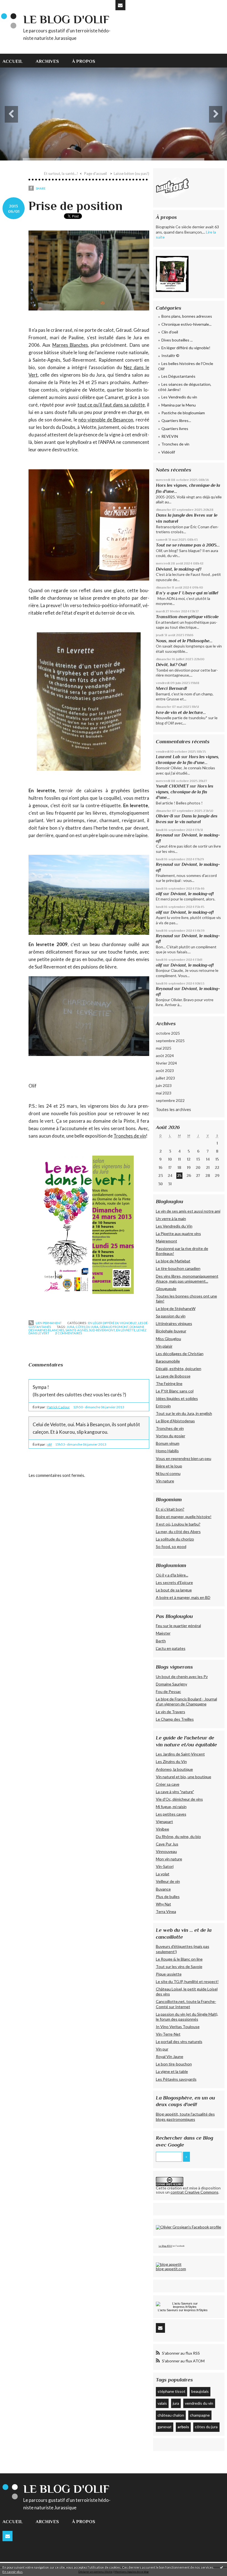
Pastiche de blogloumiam (183, 413)
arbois (183, 2427)
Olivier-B (164, 816)
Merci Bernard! (171, 688)
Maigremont (167, 1241)
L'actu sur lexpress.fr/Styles (183, 2310)
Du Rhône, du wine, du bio (178, 1836)
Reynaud (164, 835)
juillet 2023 (165, 1078)
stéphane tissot (171, 2391)
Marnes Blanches (70, 345)
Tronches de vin (130, 1136)
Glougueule (166, 1289)
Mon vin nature (169, 1859)
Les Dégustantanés (178, 376)
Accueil (13, 61)
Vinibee (162, 1829)
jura (71, 1327)
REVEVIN (170, 436)
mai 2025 (164, 1048)
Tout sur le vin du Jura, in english (184, 1413)
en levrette (126, 1330)
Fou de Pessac (168, 1691)
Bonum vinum (168, 1443)
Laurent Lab (168, 757)
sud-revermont (102, 1330)
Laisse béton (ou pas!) (131, 174)
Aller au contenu (17, 4)
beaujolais (200, 2391)
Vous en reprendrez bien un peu (184, 1458)
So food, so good (171, 1546)
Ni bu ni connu (168, 1473)
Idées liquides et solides (177, 1398)
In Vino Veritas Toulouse (178, 2027)
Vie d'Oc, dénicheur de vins (179, 1799)
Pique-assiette (169, 1974)
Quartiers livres (175, 429)
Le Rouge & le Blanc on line (179, 1959)
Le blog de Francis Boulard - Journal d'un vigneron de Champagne (186, 1701)
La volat (163, 1874)
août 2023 (165, 1070)
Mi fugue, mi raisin (171, 1807)
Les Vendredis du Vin (174, 1226)
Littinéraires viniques (174, 1323)
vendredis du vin (199, 2403)
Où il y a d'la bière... (172, 1575)
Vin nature (165, 1481)
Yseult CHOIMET (172, 786)
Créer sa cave (168, 1784)
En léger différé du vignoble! (113, 1323)
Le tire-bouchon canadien (178, 1268)
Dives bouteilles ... (177, 340)
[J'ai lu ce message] (221, 2567)
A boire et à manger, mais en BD (183, 1597)
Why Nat (163, 1904)
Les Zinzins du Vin (171, 1761)
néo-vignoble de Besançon (106, 420)
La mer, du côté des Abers (178, 1532)
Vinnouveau (166, 1851)
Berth (161, 1641)
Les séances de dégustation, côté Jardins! (185, 387)
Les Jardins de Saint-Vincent (180, 1754)
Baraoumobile (168, 1361)
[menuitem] (16, 61)
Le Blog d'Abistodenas (175, 1421)
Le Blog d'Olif (165, 2246)
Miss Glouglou (168, 1339)
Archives (47, 61)
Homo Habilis (167, 1451)
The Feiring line (169, 1383)
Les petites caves (171, 1814)
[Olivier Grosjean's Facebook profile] (189, 2227)
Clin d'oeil (170, 332)
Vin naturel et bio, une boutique (184, 1777)
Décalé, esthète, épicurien (179, 1369)
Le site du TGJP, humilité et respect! (187, 1981)
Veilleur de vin (168, 1881)
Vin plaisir (164, 1346)
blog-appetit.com (171, 2269)
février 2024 (166, 1063)
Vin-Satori (165, 1866)
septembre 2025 (170, 1041)
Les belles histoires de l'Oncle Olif (186, 366)
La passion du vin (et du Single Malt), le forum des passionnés (187, 2017)
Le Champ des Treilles (175, 1719)
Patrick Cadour (58, 1407)
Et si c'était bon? (170, 1509)
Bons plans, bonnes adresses (187, 316)
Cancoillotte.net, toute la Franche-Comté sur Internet (186, 2004)
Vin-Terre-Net (168, 2034)
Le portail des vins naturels (179, 2042)
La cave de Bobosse (173, 1376)
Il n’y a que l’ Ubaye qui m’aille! (187, 593)
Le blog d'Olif (66, 19)
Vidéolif (168, 452)
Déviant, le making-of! (179, 569)
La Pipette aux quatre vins (178, 1233)
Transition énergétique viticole (187, 617)
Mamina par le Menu (179, 405)
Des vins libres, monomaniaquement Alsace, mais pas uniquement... (187, 1279)
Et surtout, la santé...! (61, 174)
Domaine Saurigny (171, 1684)
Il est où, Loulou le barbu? (178, 1524)
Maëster (163, 1633)
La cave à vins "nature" (175, 1792)
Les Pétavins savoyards (176, 2079)
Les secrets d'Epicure (174, 1582)
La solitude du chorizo (175, 1539)
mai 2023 (164, 1093)
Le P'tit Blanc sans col (175, 1391)
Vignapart (164, 1822)
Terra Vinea (166, 1911)
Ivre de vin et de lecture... (181, 712)
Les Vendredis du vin (179, 397)
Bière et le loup (169, 1466)
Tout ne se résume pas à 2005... (188, 545)
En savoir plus (13, 2572)
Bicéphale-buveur (171, 1331)
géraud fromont (114, 1327)
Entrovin (163, 1406)
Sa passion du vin (171, 1316)
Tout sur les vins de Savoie (179, 1967)
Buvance (163, 1889)
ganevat (165, 2427)
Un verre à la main (171, 1219)
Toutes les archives (173, 1109)
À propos (84, 61)
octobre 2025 (168, 1033)
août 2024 (165, 1056)
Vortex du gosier (171, 1436)
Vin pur (162, 2049)
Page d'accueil (96, 174)
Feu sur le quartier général (178, 1626)
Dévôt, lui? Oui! (171, 665)
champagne (200, 2415)
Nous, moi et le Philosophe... (184, 641)
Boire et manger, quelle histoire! (184, 1517)
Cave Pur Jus (167, 1844)
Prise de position (75, 206)
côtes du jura (87, 1327)
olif (49, 1444)
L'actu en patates (171, 1648)
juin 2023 (164, 1085)
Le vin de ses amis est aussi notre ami (188, 1211)
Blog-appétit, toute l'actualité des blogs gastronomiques (185, 2117)
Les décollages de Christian (180, 1354)
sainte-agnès (77, 1330)
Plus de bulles (168, 1897)
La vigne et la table (172, 2071)
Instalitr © (170, 355)
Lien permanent (48, 1323)
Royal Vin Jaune (170, 2056)
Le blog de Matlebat (173, 1261)
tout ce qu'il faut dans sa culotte (111, 405)
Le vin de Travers (171, 1712)
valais (162, 2403)
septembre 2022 (170, 1100)
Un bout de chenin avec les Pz (182, 1677)
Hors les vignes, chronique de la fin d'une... (185, 792)
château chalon (171, 2415)
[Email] (120, 5)
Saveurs (172, 2310)
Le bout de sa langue (174, 1590)
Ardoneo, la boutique (174, 1769)
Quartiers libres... (176, 420)
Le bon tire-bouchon (174, 2064)
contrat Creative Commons (194, 2192)
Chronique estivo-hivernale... (186, 324)
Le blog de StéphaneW (176, 1308)
